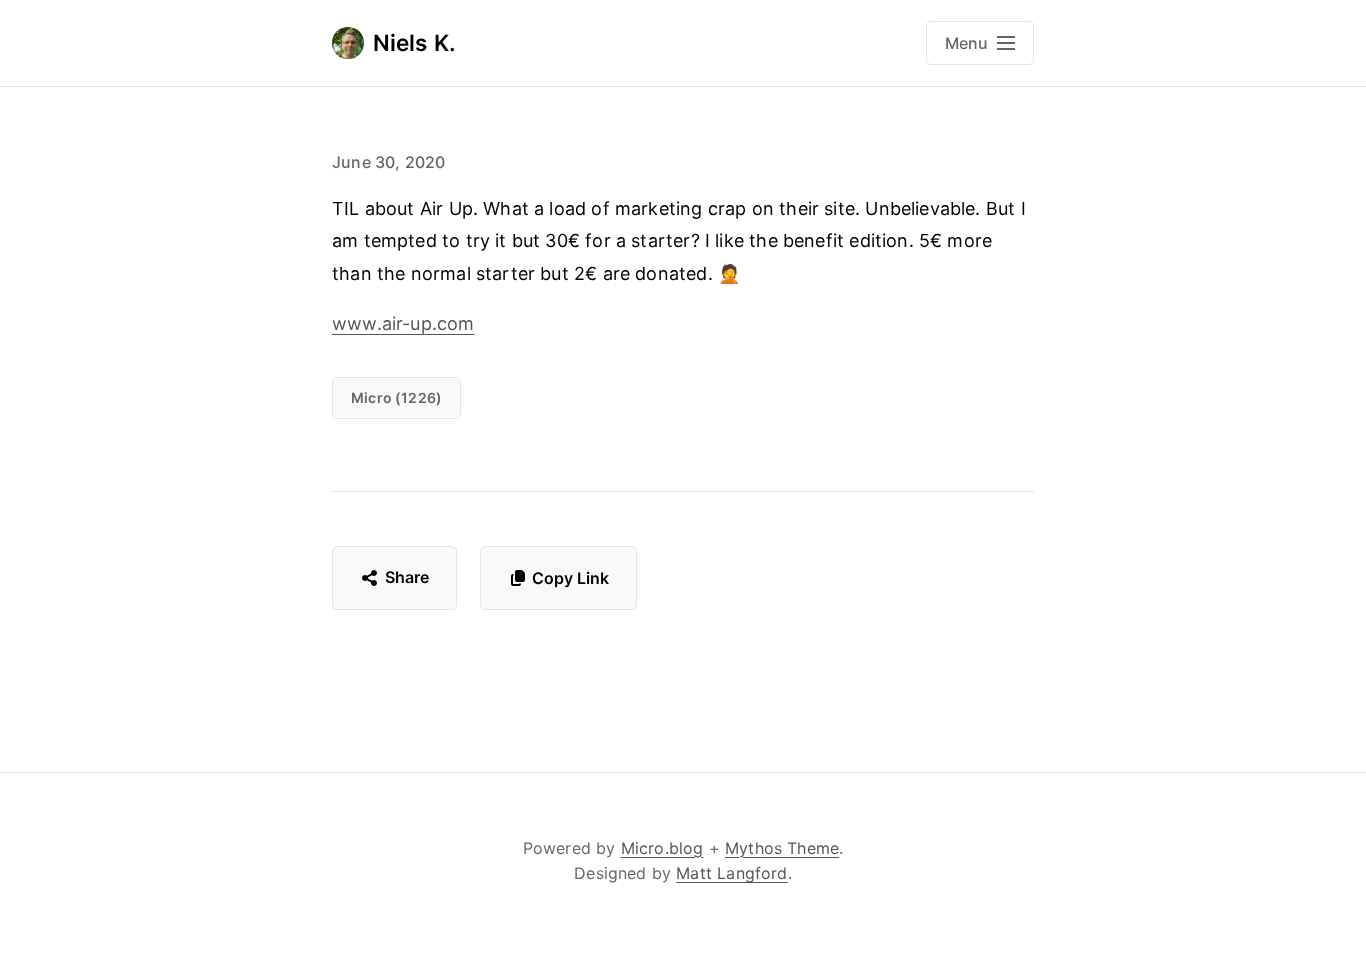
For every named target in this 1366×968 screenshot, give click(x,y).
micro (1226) (396, 397)
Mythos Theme (782, 848)
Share (407, 577)
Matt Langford (731, 873)
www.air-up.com (403, 323)
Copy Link (570, 578)
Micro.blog (662, 848)
